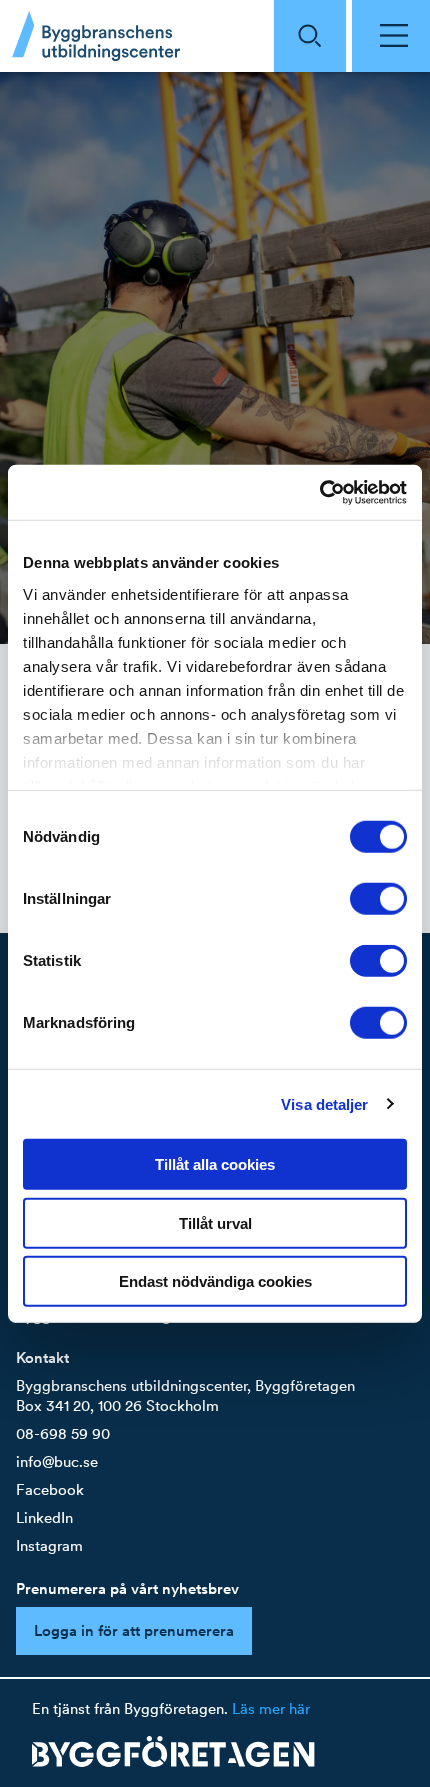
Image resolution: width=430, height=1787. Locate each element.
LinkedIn (44, 1517)
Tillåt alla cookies (215, 1164)
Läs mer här (271, 1708)
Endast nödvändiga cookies (215, 1281)
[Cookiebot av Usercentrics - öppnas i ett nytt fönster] (319, 492)
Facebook (50, 1489)
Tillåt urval (215, 1222)
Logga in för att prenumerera (134, 1630)
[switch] (378, 899)
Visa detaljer (324, 1103)
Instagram (49, 1545)
